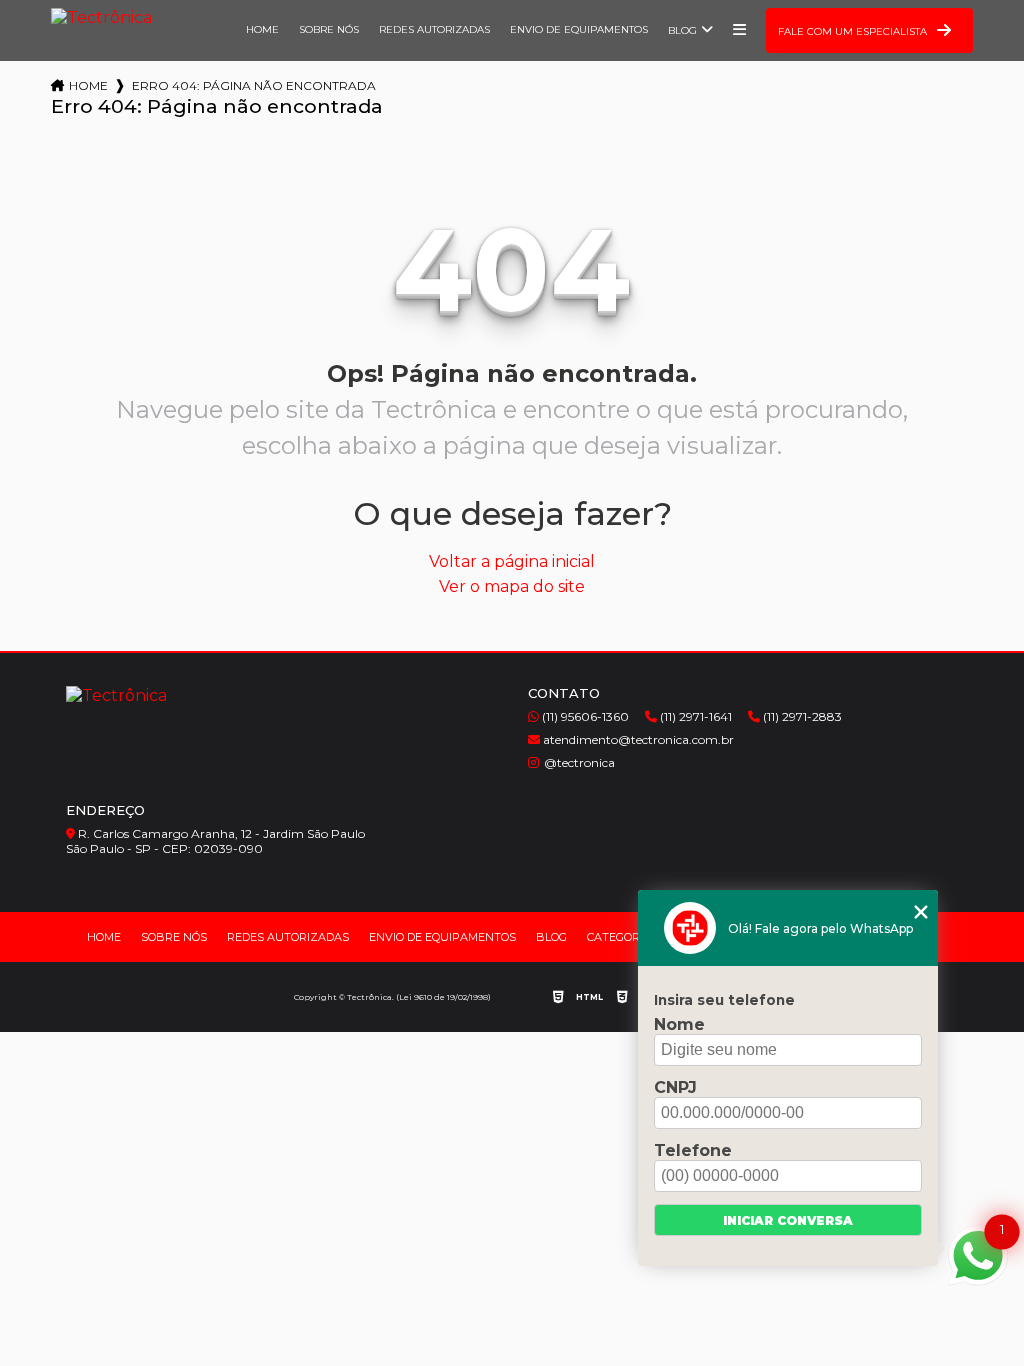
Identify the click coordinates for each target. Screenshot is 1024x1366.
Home (262, 29)
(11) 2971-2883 (801, 716)
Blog (682, 30)
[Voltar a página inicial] (101, 22)
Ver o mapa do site (512, 586)
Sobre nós (329, 29)
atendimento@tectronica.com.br (637, 739)
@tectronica (579, 762)
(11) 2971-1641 (694, 716)
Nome (679, 1024)
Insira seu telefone (724, 1000)
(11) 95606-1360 (584, 716)
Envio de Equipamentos (579, 29)
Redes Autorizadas (434, 29)
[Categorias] (739, 30)
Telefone (693, 1150)
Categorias (622, 937)
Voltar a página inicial (512, 561)
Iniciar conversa (788, 1220)
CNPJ (675, 1087)
